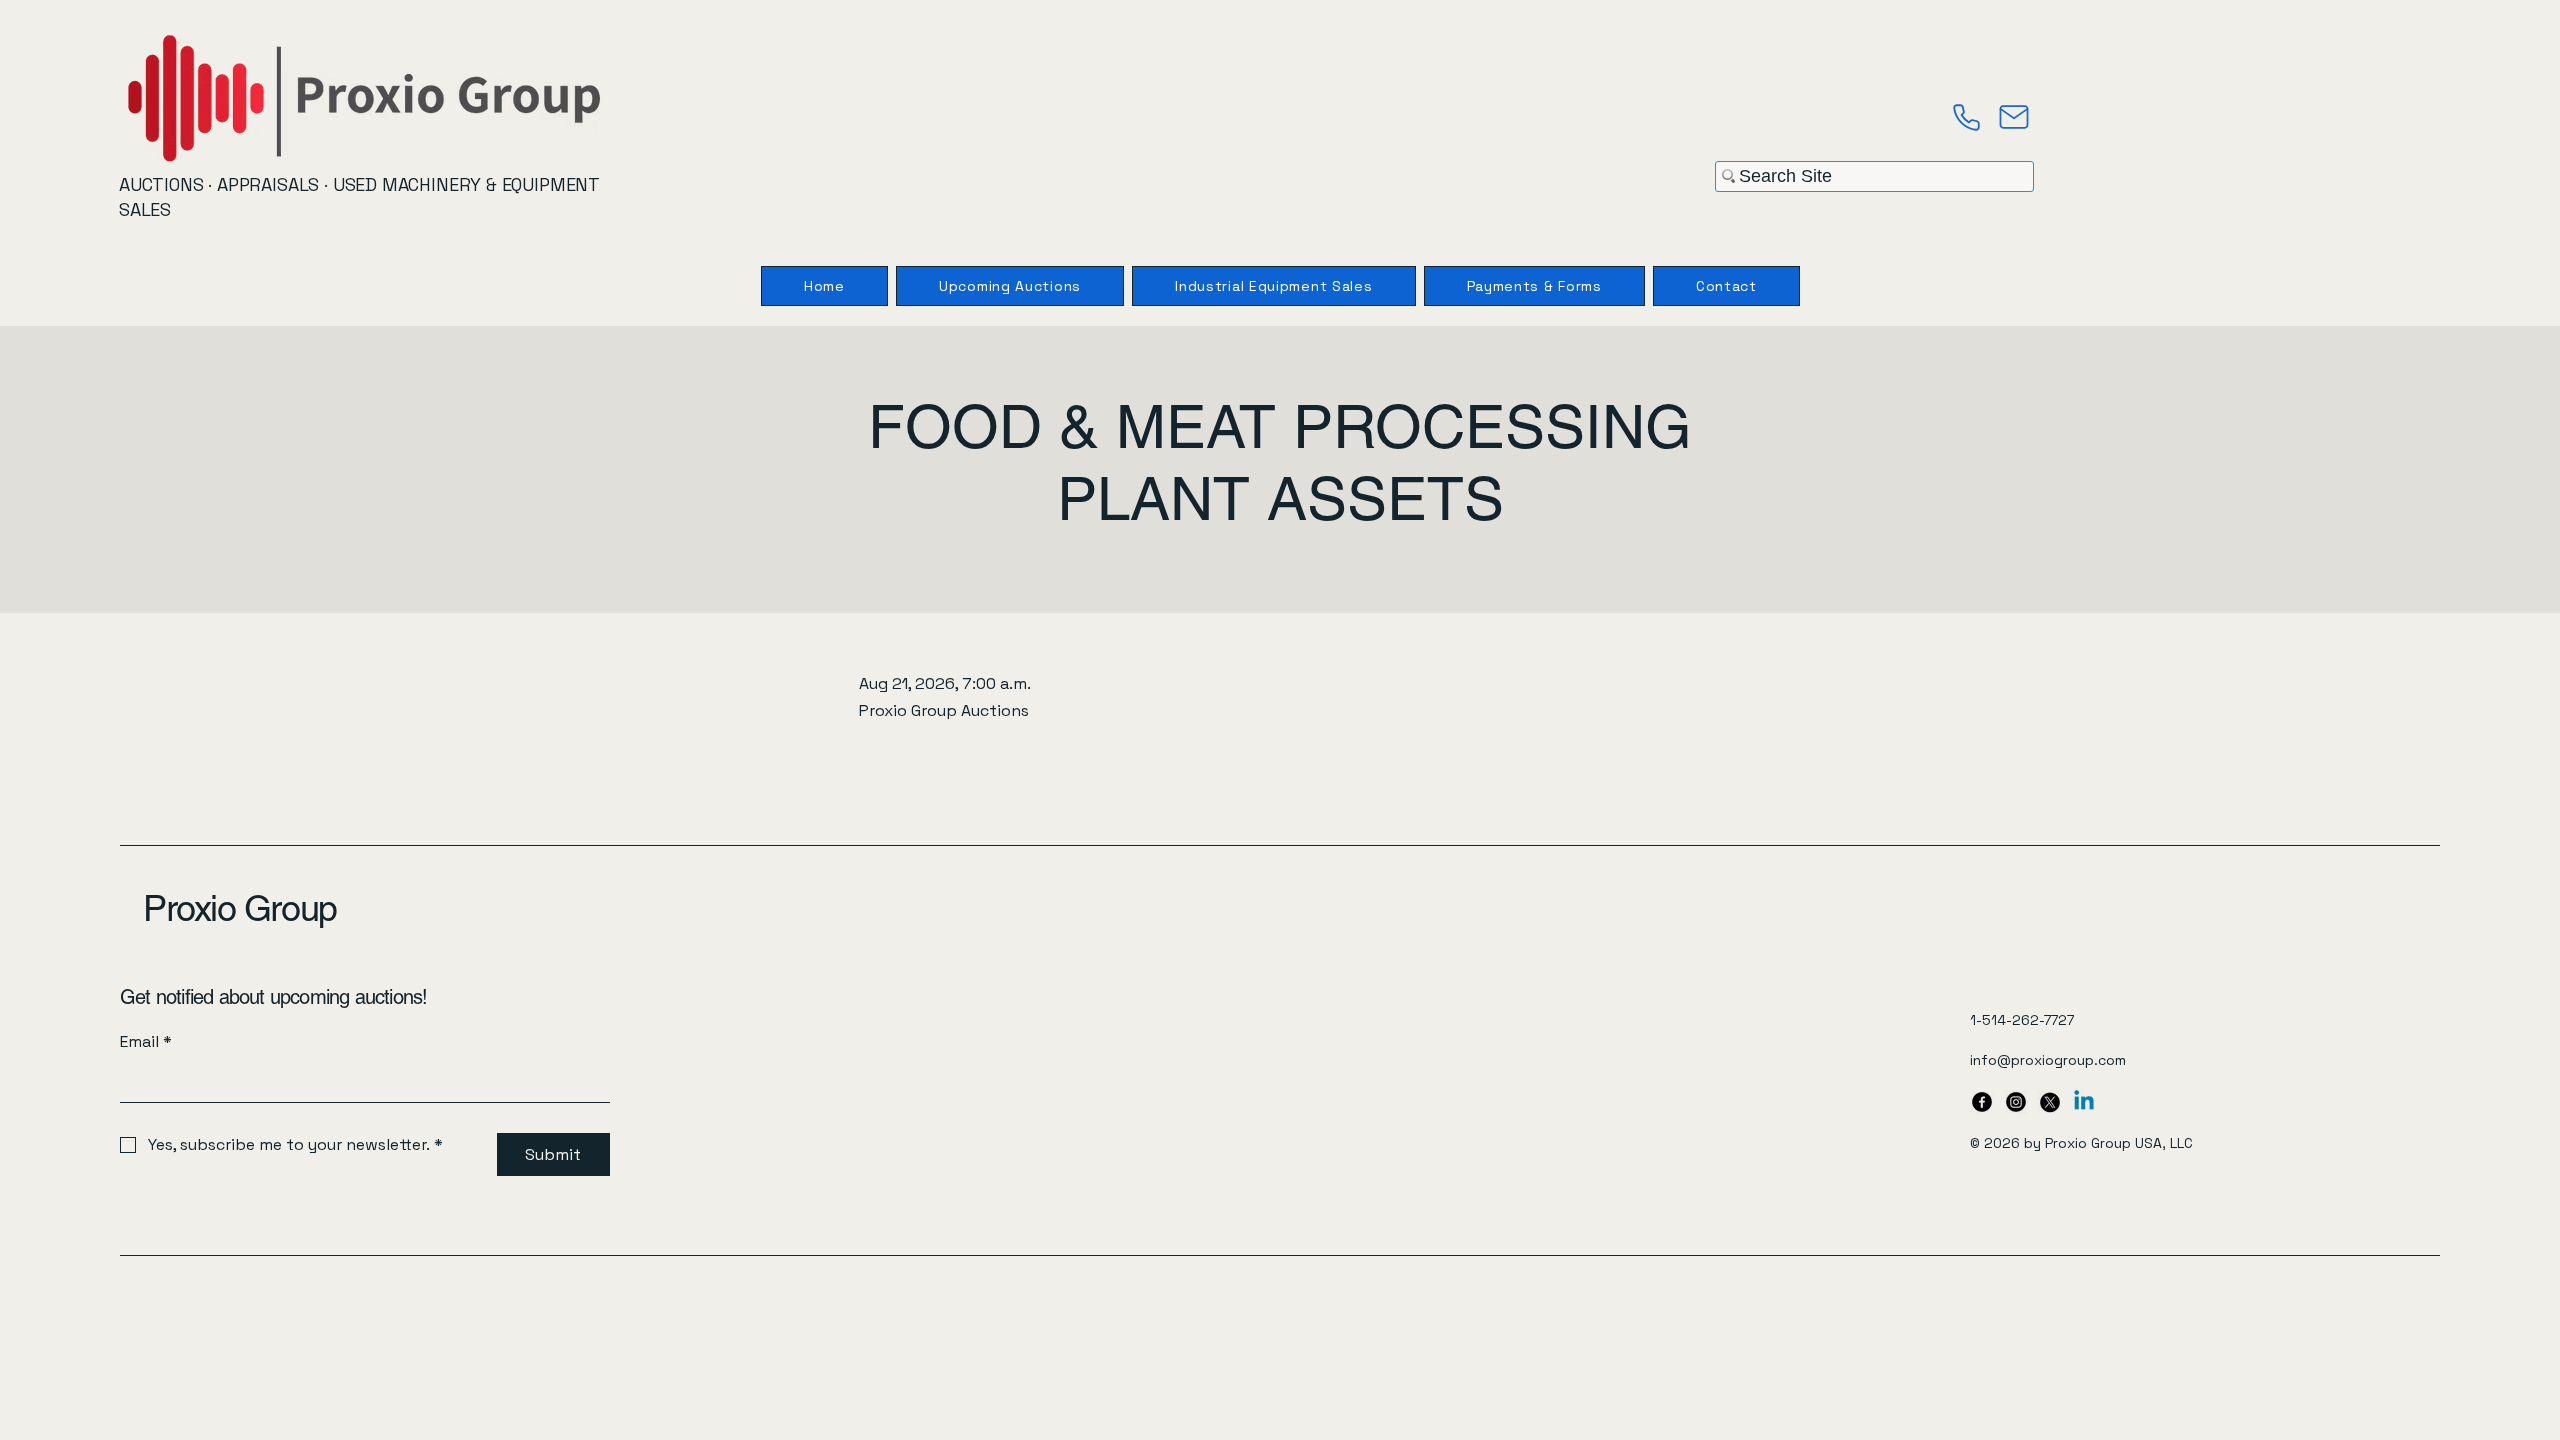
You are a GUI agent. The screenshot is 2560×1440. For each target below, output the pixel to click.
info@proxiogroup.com (2048, 1060)
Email (146, 1041)
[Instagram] (2016, 1102)
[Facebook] (1982, 1102)
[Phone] (1966, 117)
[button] (1534, 286)
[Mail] (2014, 117)
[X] (2050, 1102)
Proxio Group (240, 908)
